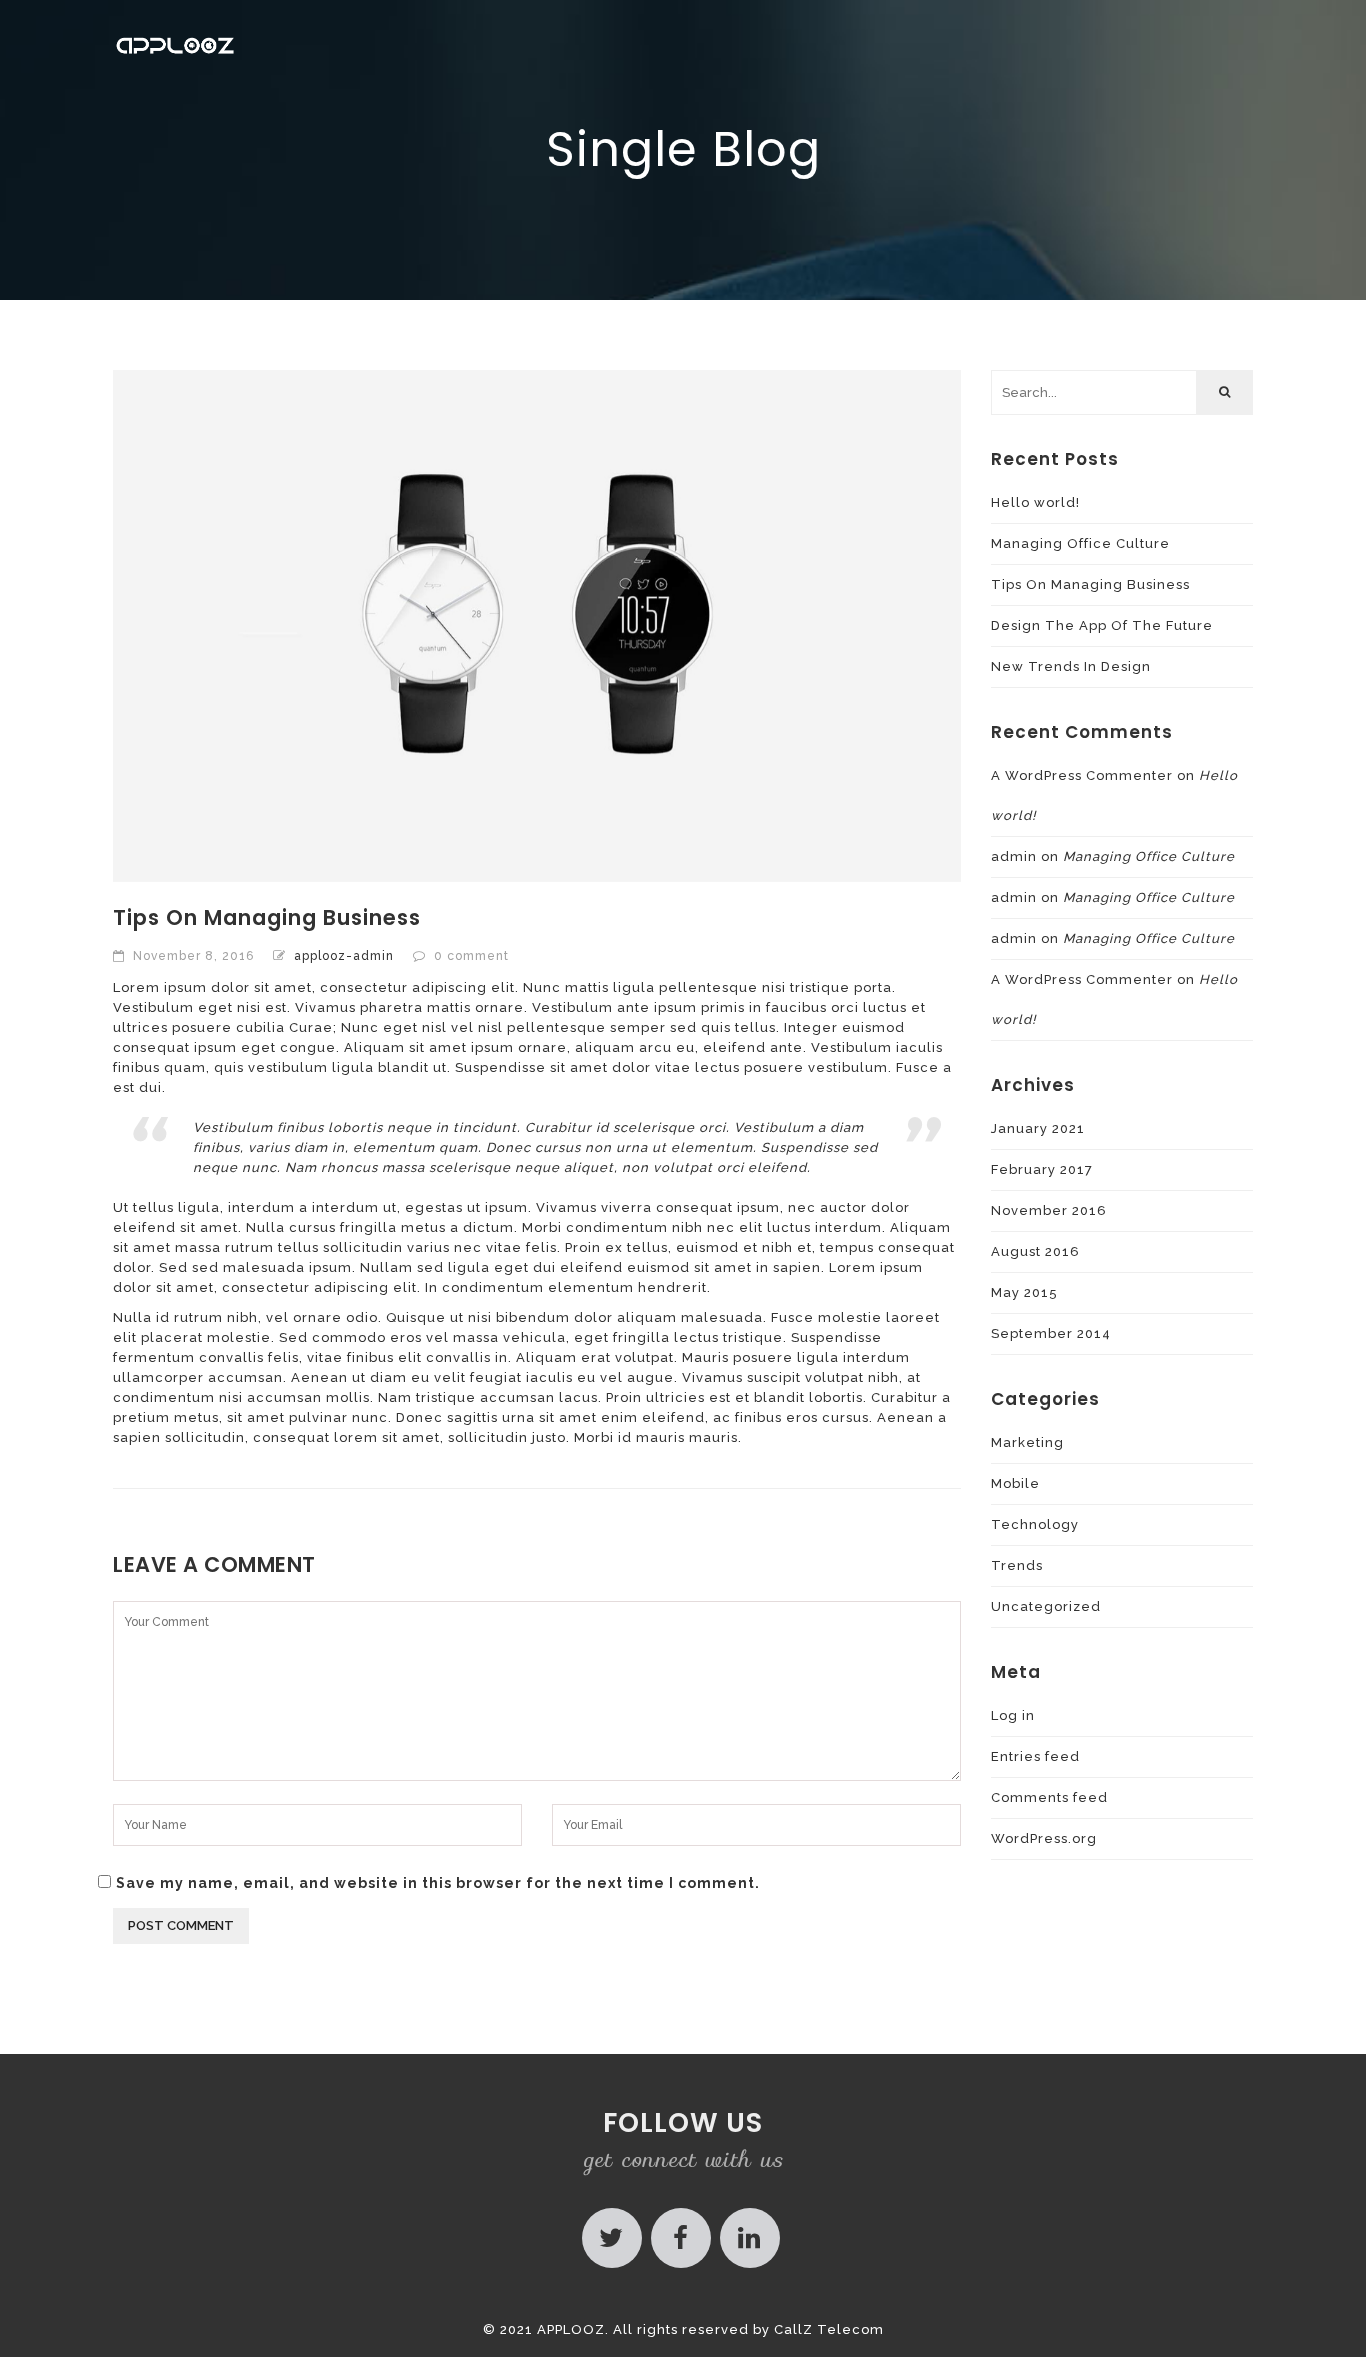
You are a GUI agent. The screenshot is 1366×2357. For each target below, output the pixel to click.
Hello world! (1035, 502)
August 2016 (1035, 1251)
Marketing (1027, 1442)
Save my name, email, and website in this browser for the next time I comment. (438, 1883)
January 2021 (1038, 1128)
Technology (1035, 1524)
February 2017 (1042, 1169)
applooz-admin (344, 956)
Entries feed (1035, 1756)
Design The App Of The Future (1102, 625)
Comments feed (1049, 1797)
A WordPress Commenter (1082, 775)
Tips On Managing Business (1090, 584)
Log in (1013, 1715)
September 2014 (1051, 1333)
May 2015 (1024, 1292)
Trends (1017, 1565)
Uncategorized (1046, 1606)
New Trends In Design (1071, 666)
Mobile (1015, 1483)
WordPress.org (1044, 1838)
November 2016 (1049, 1210)
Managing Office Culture (1080, 543)
